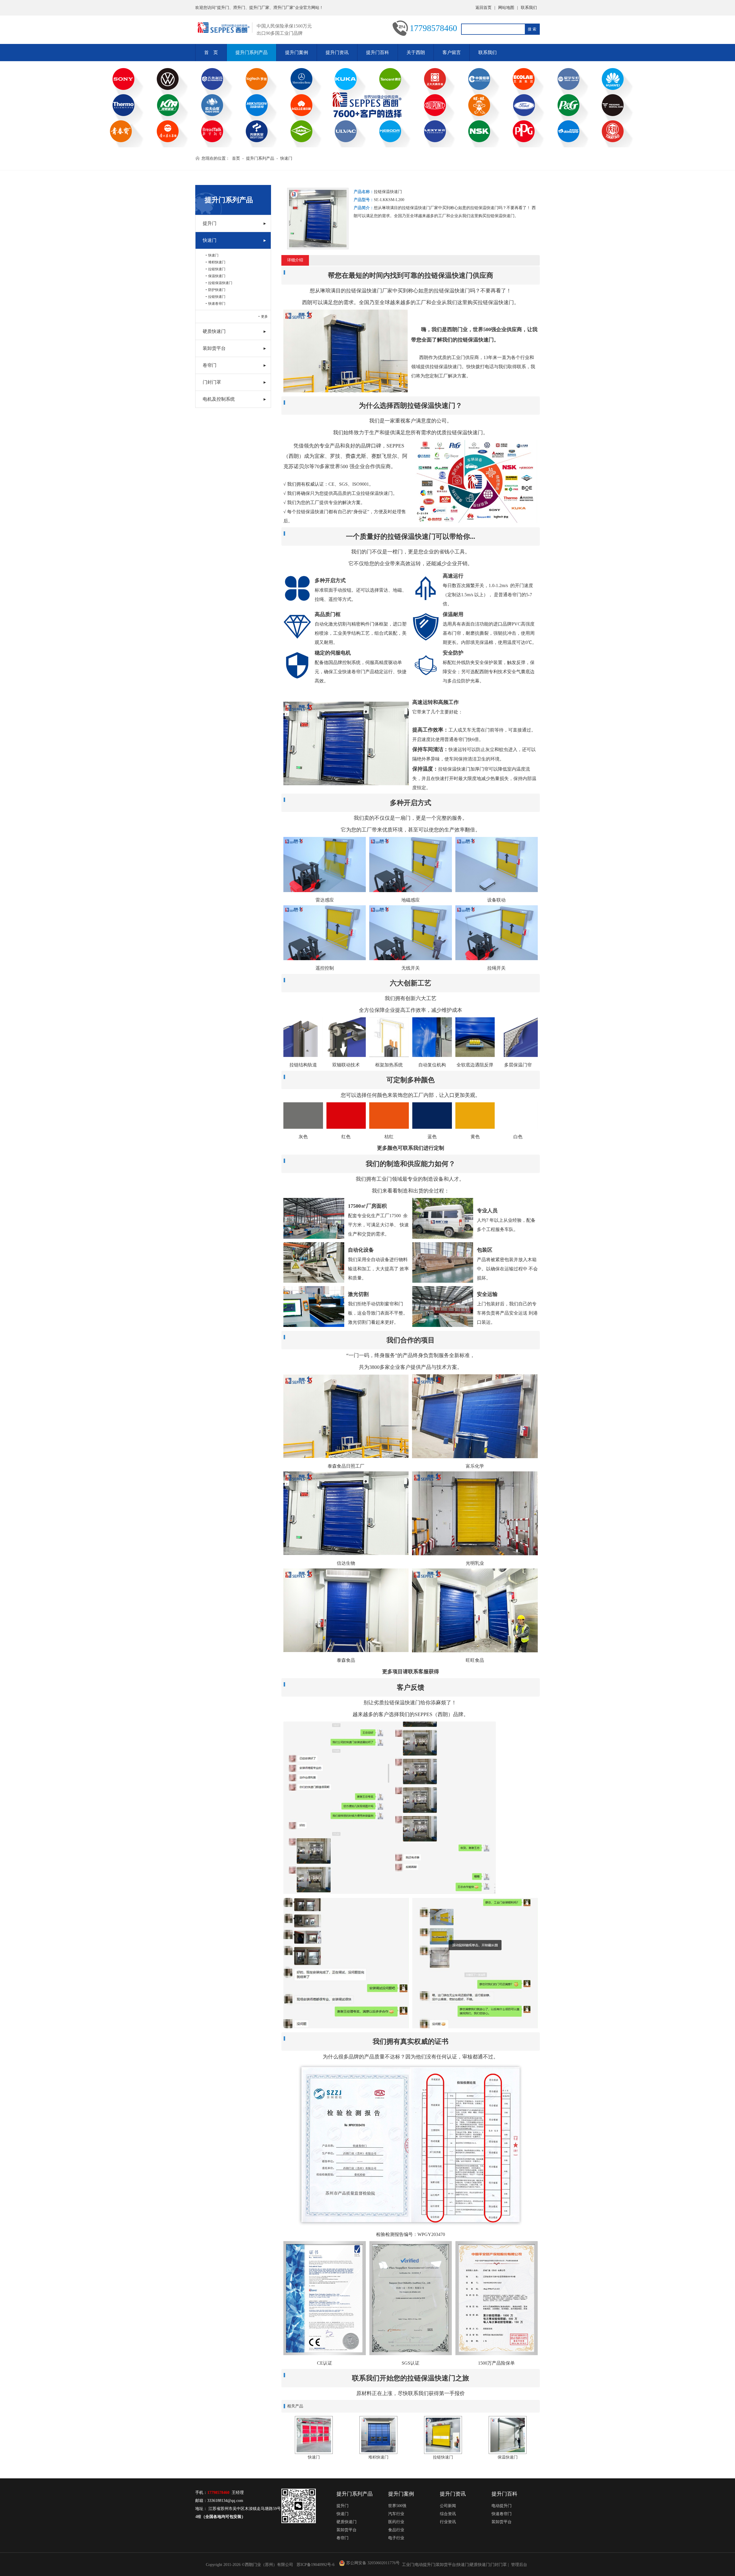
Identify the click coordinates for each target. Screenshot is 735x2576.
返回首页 (483, 8)
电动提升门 (502, 2506)
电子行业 (396, 2538)
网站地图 (506, 8)
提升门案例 (297, 52)
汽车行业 (396, 2514)
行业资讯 (448, 2522)
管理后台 (519, 2565)
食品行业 (396, 2530)
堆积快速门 (217, 262)
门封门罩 (212, 382)
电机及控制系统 (219, 399)
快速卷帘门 (217, 304)
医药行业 (396, 2522)
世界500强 (397, 2506)
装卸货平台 (214, 348)
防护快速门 (217, 290)
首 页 (211, 52)
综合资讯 (448, 2514)
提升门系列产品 (252, 52)
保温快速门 (217, 276)
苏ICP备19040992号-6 (316, 2565)
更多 (264, 317)
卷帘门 (210, 365)
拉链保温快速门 (220, 283)
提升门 (210, 223)
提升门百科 (378, 52)
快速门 (286, 158)
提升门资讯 (337, 52)
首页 (236, 158)
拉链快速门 (217, 269)
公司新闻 (448, 2506)
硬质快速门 (214, 331)
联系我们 (529, 8)
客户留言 (452, 52)
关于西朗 (416, 52)
